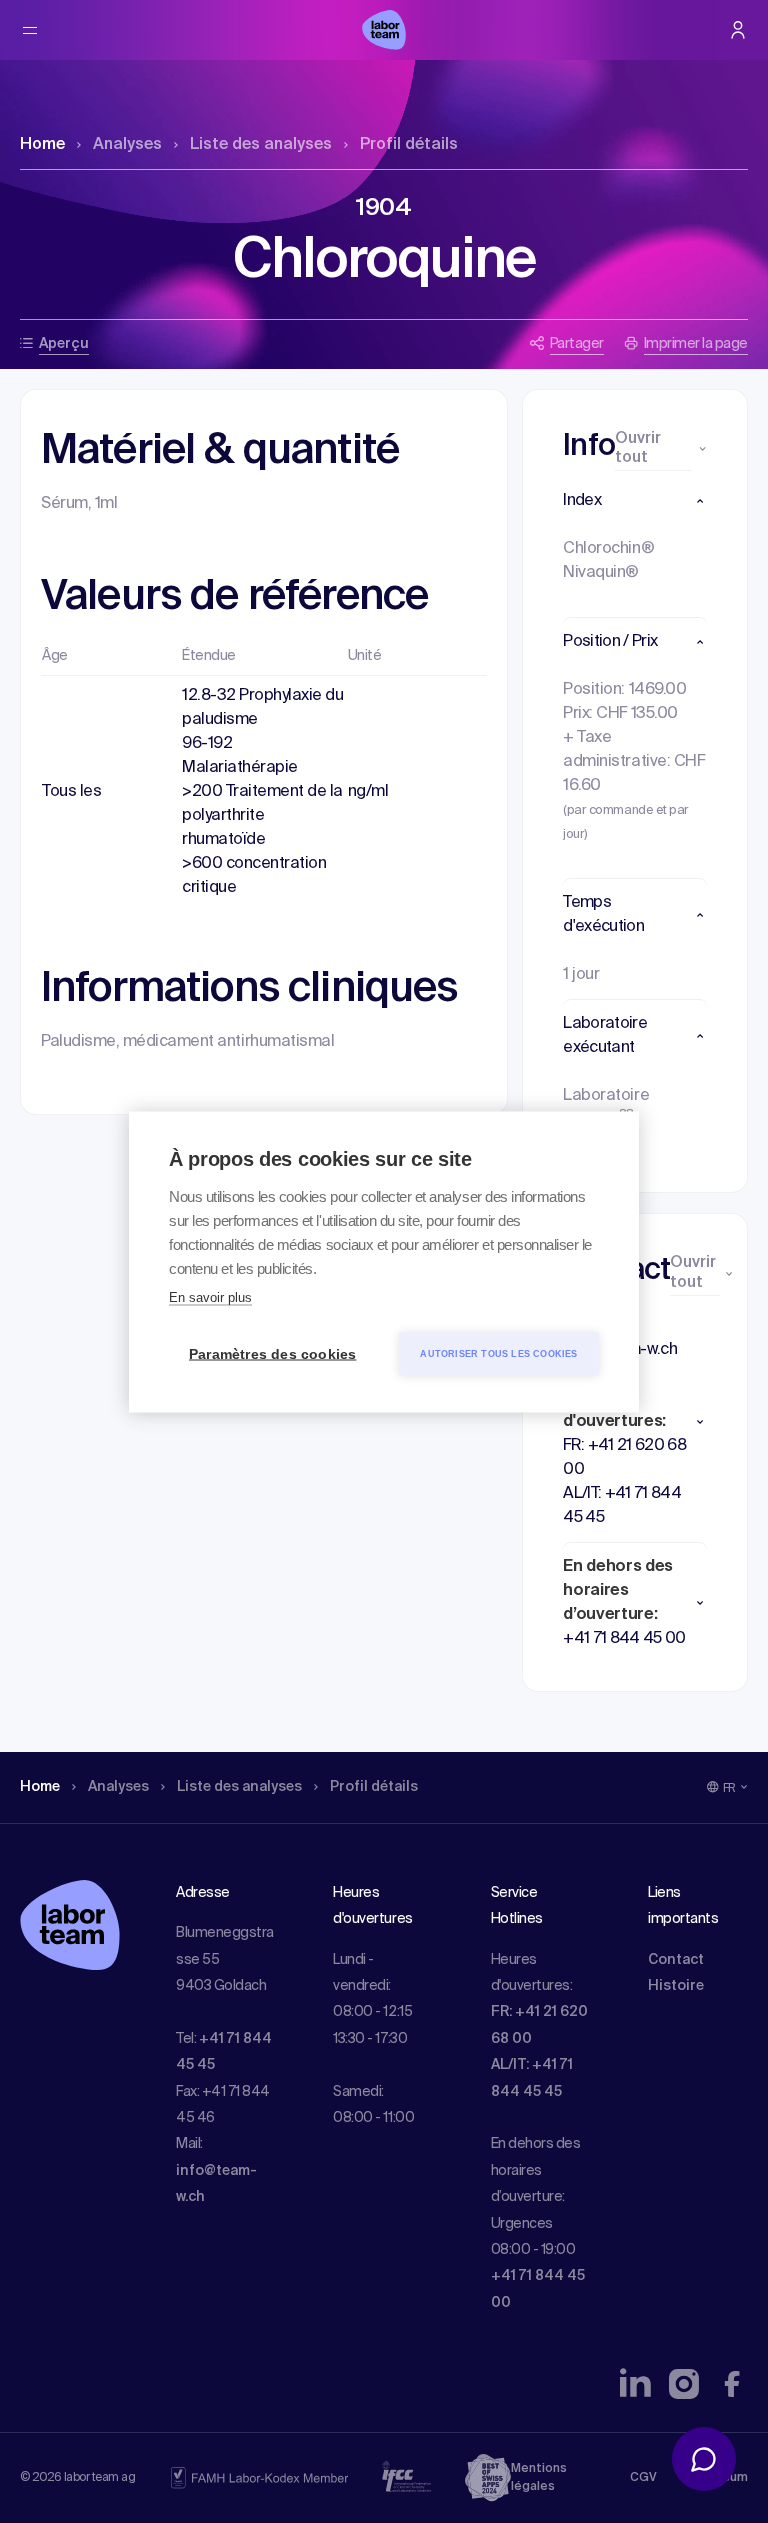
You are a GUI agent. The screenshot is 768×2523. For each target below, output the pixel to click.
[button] (635, 501)
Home (42, 145)
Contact (676, 1960)
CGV (643, 2478)
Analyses (127, 145)
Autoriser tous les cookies (498, 1353)
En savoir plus (210, 1296)
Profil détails (409, 145)
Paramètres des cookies (272, 1353)
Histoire (676, 1986)
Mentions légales (539, 2478)
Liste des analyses (261, 145)
